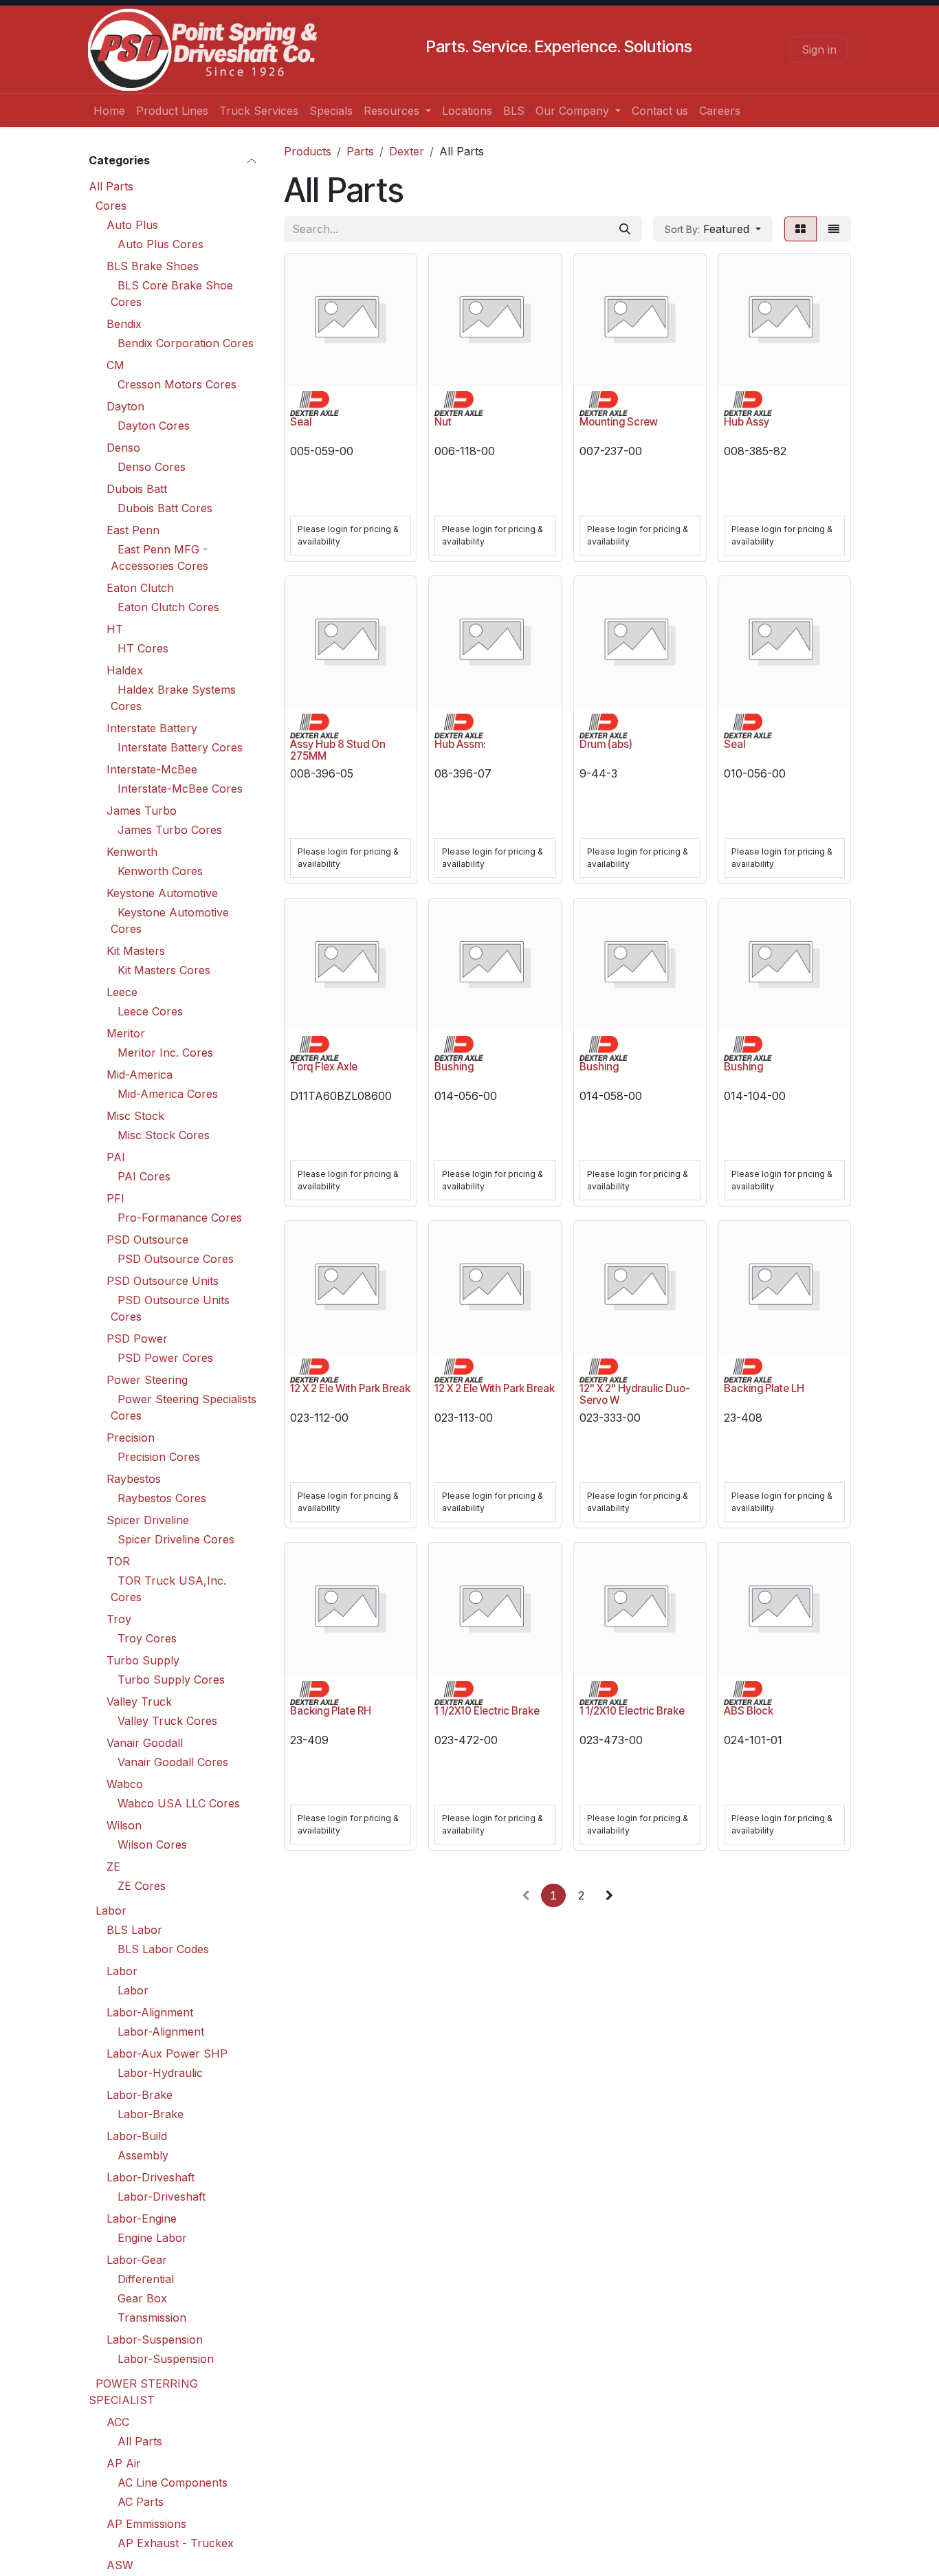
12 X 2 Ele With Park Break (350, 1388)
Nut (443, 422)
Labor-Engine (142, 2219)
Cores (111, 206)
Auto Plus (132, 225)
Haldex (125, 670)
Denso (123, 448)
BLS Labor (134, 1930)
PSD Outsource (147, 1240)
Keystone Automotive (162, 893)
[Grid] (800, 229)
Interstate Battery (152, 728)
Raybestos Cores (162, 1498)
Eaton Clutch (140, 588)
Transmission (152, 2318)
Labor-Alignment (150, 2012)
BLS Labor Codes (163, 1949)
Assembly (143, 2155)
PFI (115, 1198)
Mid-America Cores (168, 1094)
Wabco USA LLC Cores (179, 1803)
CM (115, 365)
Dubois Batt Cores (165, 508)
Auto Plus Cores (161, 244)
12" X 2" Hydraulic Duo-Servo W (635, 1394)
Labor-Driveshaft (151, 2177)
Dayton (125, 406)
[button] (713, 229)
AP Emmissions (146, 2524)
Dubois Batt (137, 489)
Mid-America (140, 1075)
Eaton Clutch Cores (168, 607)
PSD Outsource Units (163, 1281)
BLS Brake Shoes (153, 266)
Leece (122, 992)
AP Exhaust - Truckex (176, 2543)
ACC (118, 2422)
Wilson (124, 1825)
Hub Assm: (460, 744)
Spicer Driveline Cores (176, 1539)
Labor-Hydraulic (160, 2073)
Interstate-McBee (152, 769)
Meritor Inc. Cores (165, 1053)
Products (308, 151)
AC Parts (141, 2502)
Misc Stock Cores (164, 1135)
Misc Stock (135, 1116)
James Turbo (142, 811)
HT (115, 629)
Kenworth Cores (160, 871)
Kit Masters (136, 951)
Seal (301, 422)
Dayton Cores (154, 426)
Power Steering (147, 1380)
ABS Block (749, 1711)
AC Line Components (173, 2483)
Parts (360, 151)
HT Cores (143, 648)
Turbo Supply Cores (171, 1680)
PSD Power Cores (165, 1358)
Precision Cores (159, 1457)
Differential (146, 2279)
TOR (118, 1561)
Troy (119, 1619)
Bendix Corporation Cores (186, 343)
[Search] (625, 229)
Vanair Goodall (145, 1743)
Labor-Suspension (155, 2340)
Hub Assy (747, 422)
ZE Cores (142, 1886)
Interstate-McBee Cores (180, 789)
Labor (111, 1911)
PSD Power (137, 1339)
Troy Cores (147, 1638)
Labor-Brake (140, 2095)
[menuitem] (109, 111)
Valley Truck (139, 1702)
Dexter (407, 151)
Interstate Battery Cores (180, 747)
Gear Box (142, 2298)
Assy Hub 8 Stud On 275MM (338, 750)
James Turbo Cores (170, 830)
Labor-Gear (137, 2260)
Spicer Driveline (148, 1520)
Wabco (125, 1784)
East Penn (133, 530)
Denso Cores (152, 467)
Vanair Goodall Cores (173, 1762)
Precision (131, 1438)
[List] (834, 229)
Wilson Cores (152, 1845)
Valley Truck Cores (167, 1721)
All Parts (111, 186)
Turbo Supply (143, 1660)
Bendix (124, 324)
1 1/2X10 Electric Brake (487, 1711)
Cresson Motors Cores (177, 384)
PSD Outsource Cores (176, 1259)
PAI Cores (144, 1176)
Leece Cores (150, 1011)
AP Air (124, 2463)
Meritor (126, 1033)
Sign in (819, 49)
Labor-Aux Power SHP (167, 2054)
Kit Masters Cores (164, 970)
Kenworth (132, 852)
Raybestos (134, 1479)
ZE (113, 1867)
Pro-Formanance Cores (180, 1218)
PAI (116, 1157)
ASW (120, 2565)
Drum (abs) (606, 744)
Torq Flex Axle (324, 1067)
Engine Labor (152, 2238)
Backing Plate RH (331, 1711)
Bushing (454, 1067)
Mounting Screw (619, 422)
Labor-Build (137, 2136)
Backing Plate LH (764, 1388)
